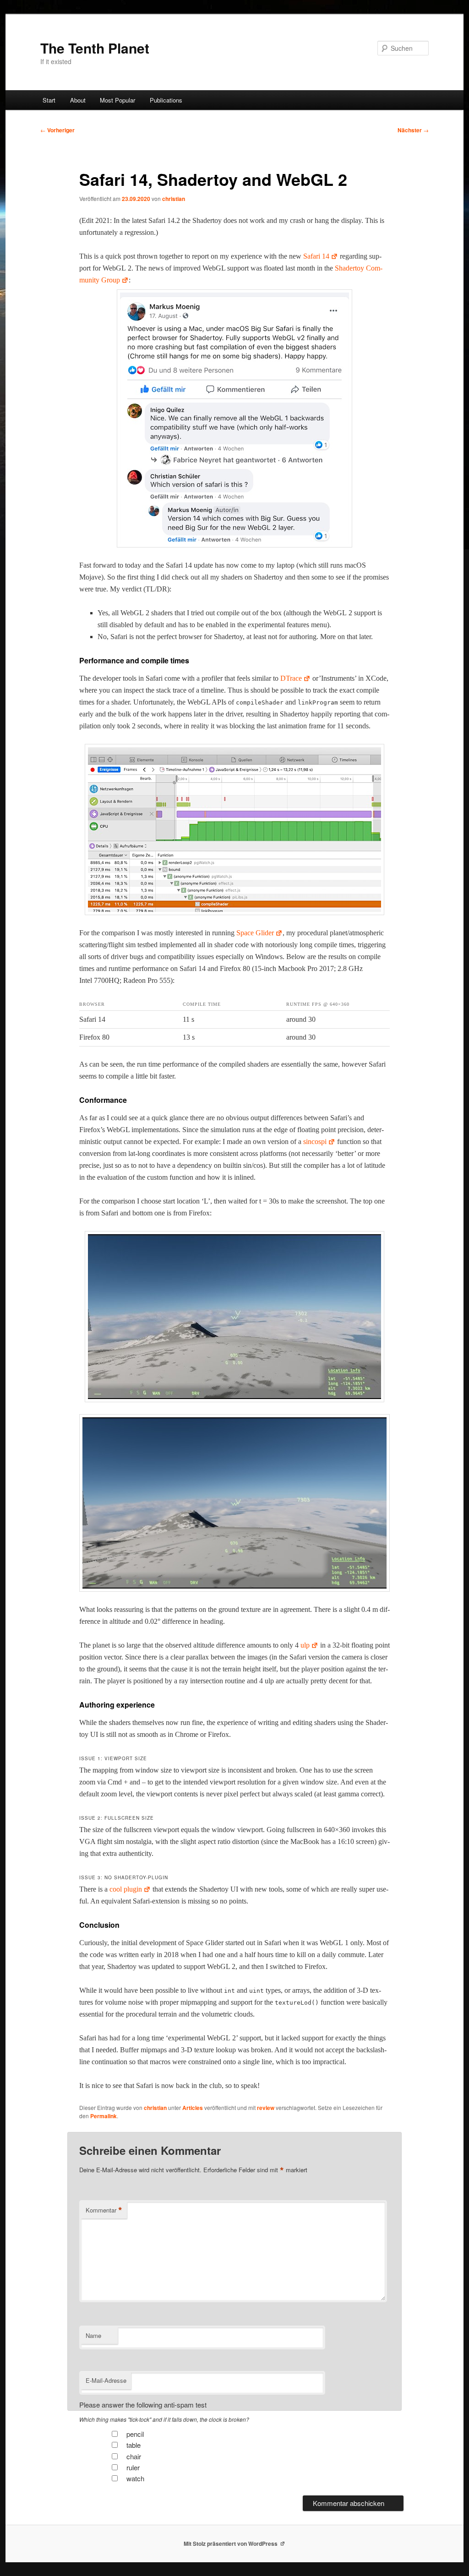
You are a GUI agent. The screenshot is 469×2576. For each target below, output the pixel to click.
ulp (305, 1645)
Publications (166, 100)
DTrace (291, 678)
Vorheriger (57, 130)
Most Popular (117, 100)
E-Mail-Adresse (106, 2380)
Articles (193, 2108)
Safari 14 (316, 256)
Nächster (413, 130)
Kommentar (104, 2210)
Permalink (104, 2116)
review (266, 2108)
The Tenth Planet (95, 48)
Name (93, 2335)
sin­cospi (315, 1142)
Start (49, 100)
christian (174, 199)
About (78, 100)
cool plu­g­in (126, 1889)
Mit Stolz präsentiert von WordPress (231, 2543)
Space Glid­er (255, 933)
